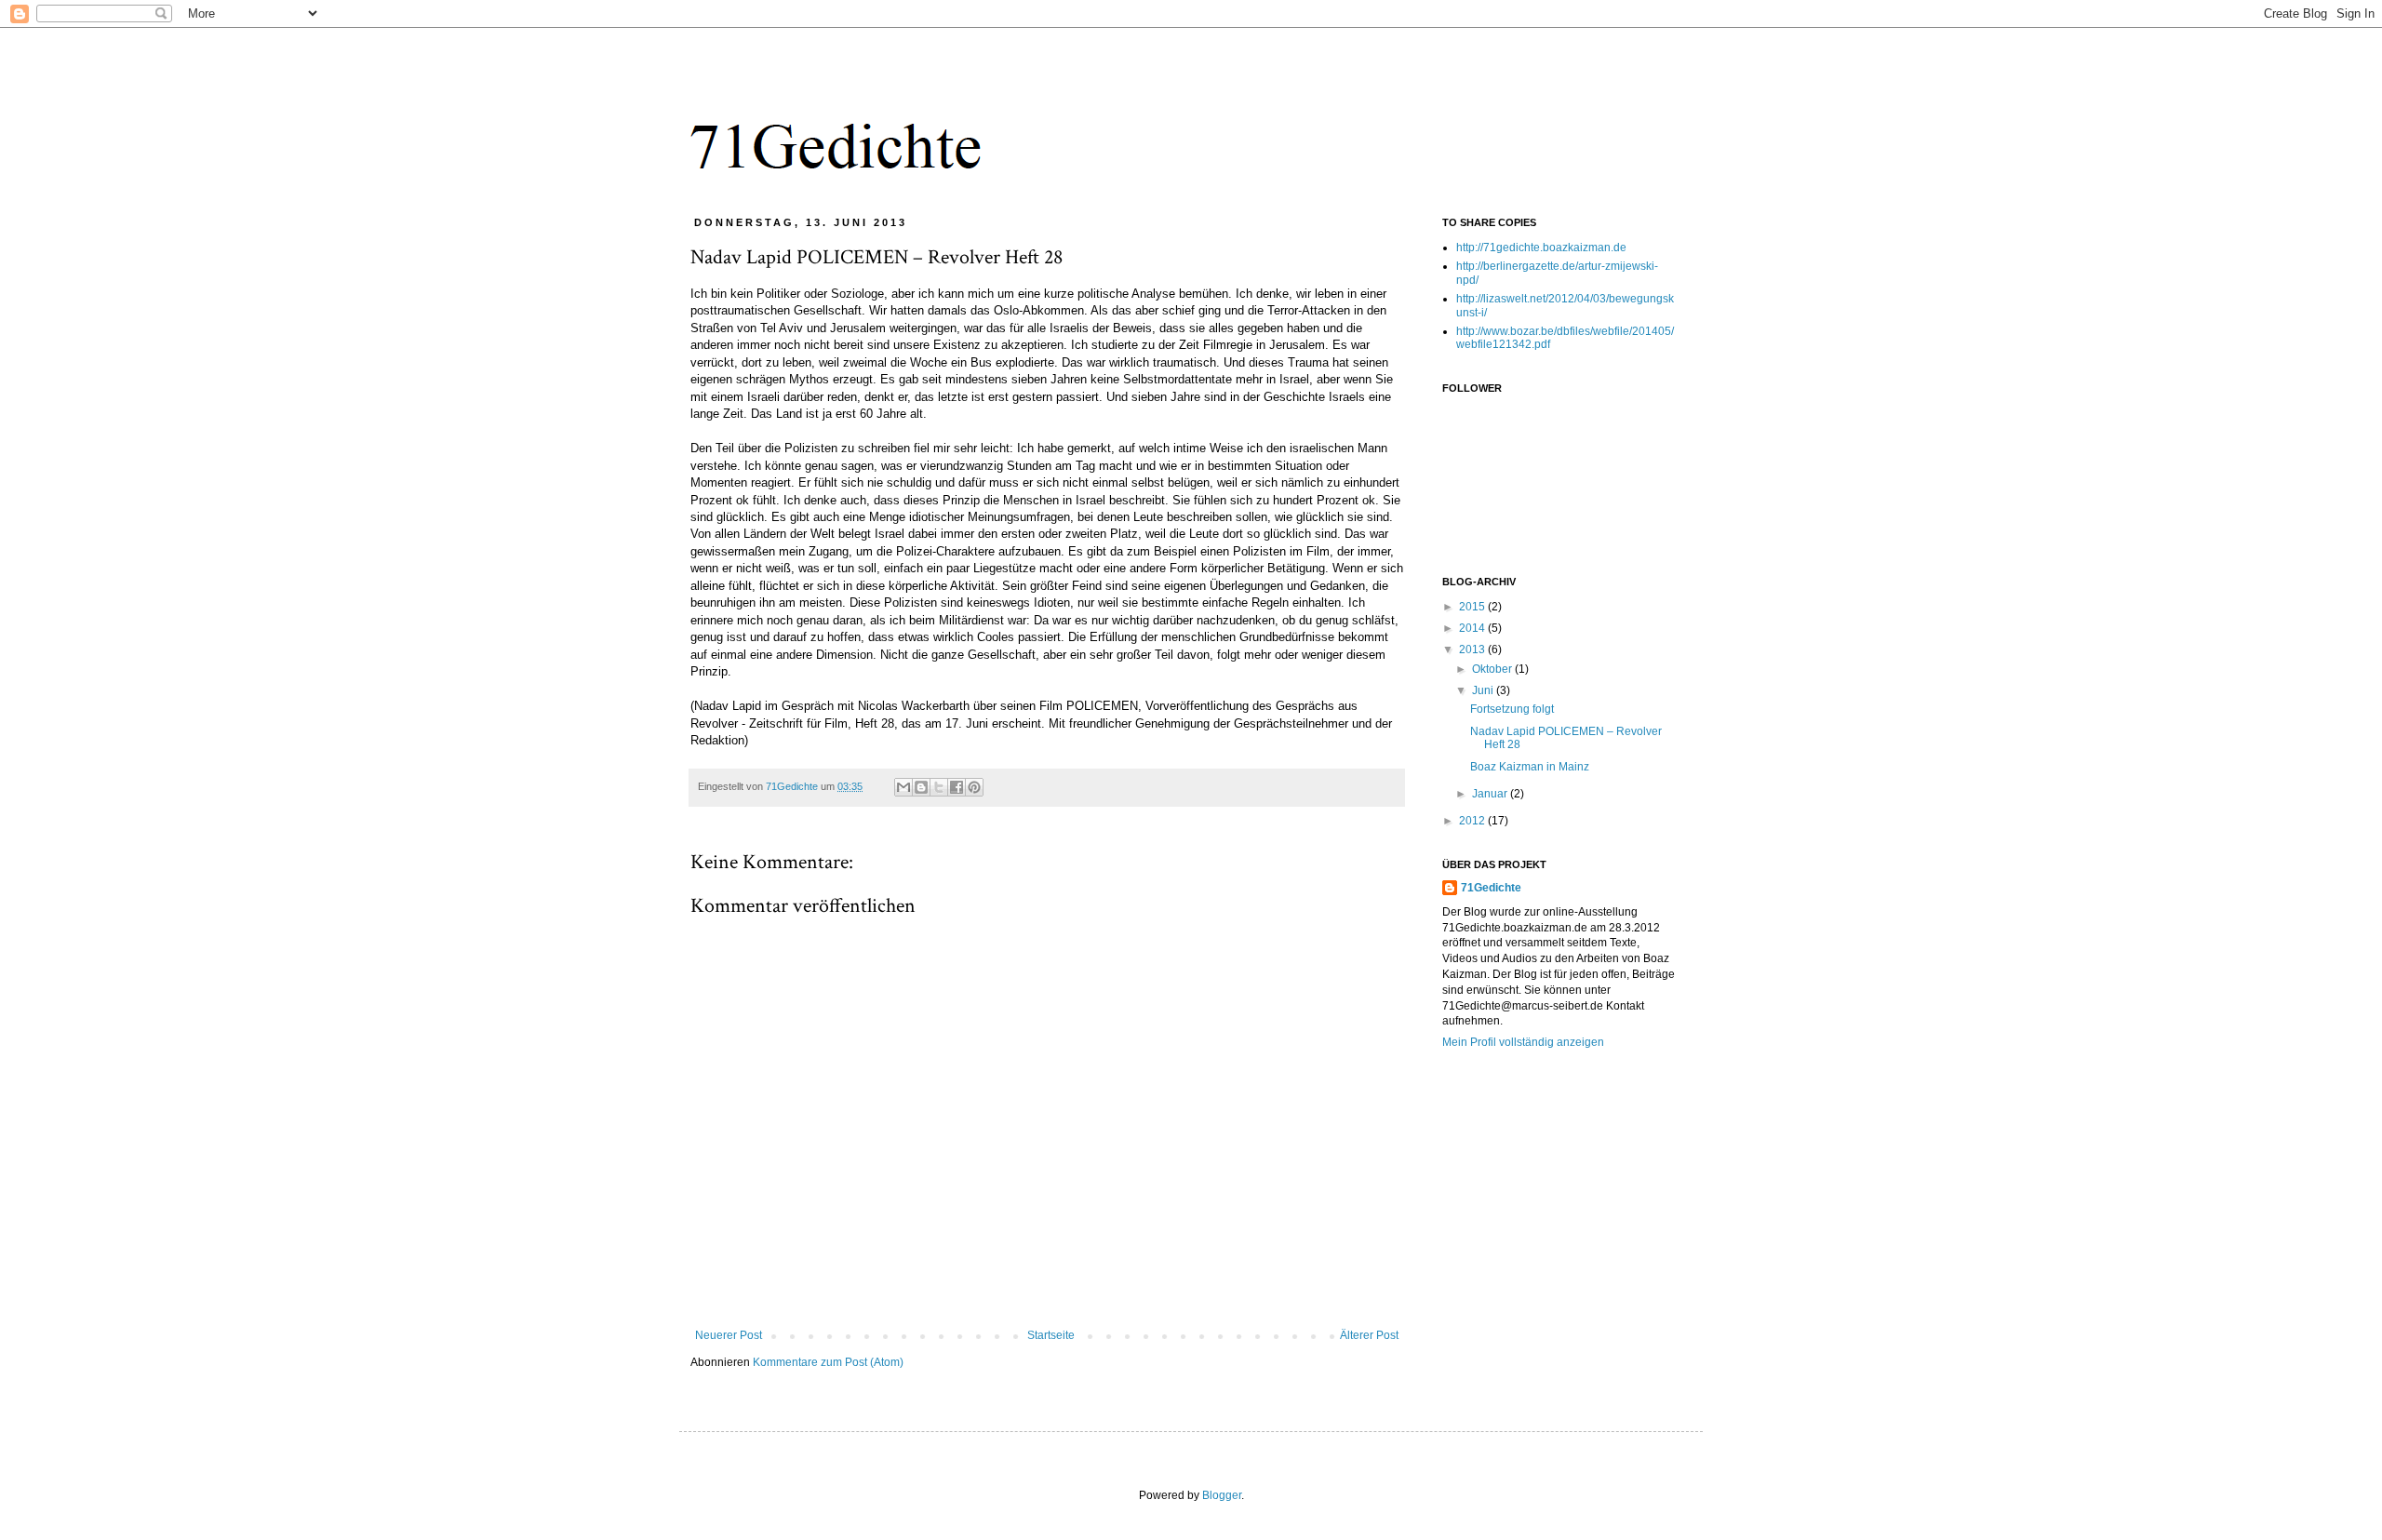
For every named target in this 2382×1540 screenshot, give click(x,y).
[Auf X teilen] (939, 787)
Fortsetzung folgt (1512, 709)
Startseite (1051, 1335)
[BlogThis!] (921, 787)
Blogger (1222, 1495)
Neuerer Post (729, 1335)
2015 (1473, 607)
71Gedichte (1491, 888)
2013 (1473, 649)
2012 (1473, 821)
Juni (1484, 690)
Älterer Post (1369, 1335)
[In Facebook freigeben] (957, 787)
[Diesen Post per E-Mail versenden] (903, 787)
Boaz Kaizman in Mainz (1530, 767)
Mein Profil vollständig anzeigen (1523, 1042)
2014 (1473, 628)
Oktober (1493, 669)
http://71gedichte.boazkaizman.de (1541, 248)
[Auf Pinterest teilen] (974, 787)
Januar (1491, 794)
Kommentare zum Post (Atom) (828, 1362)
